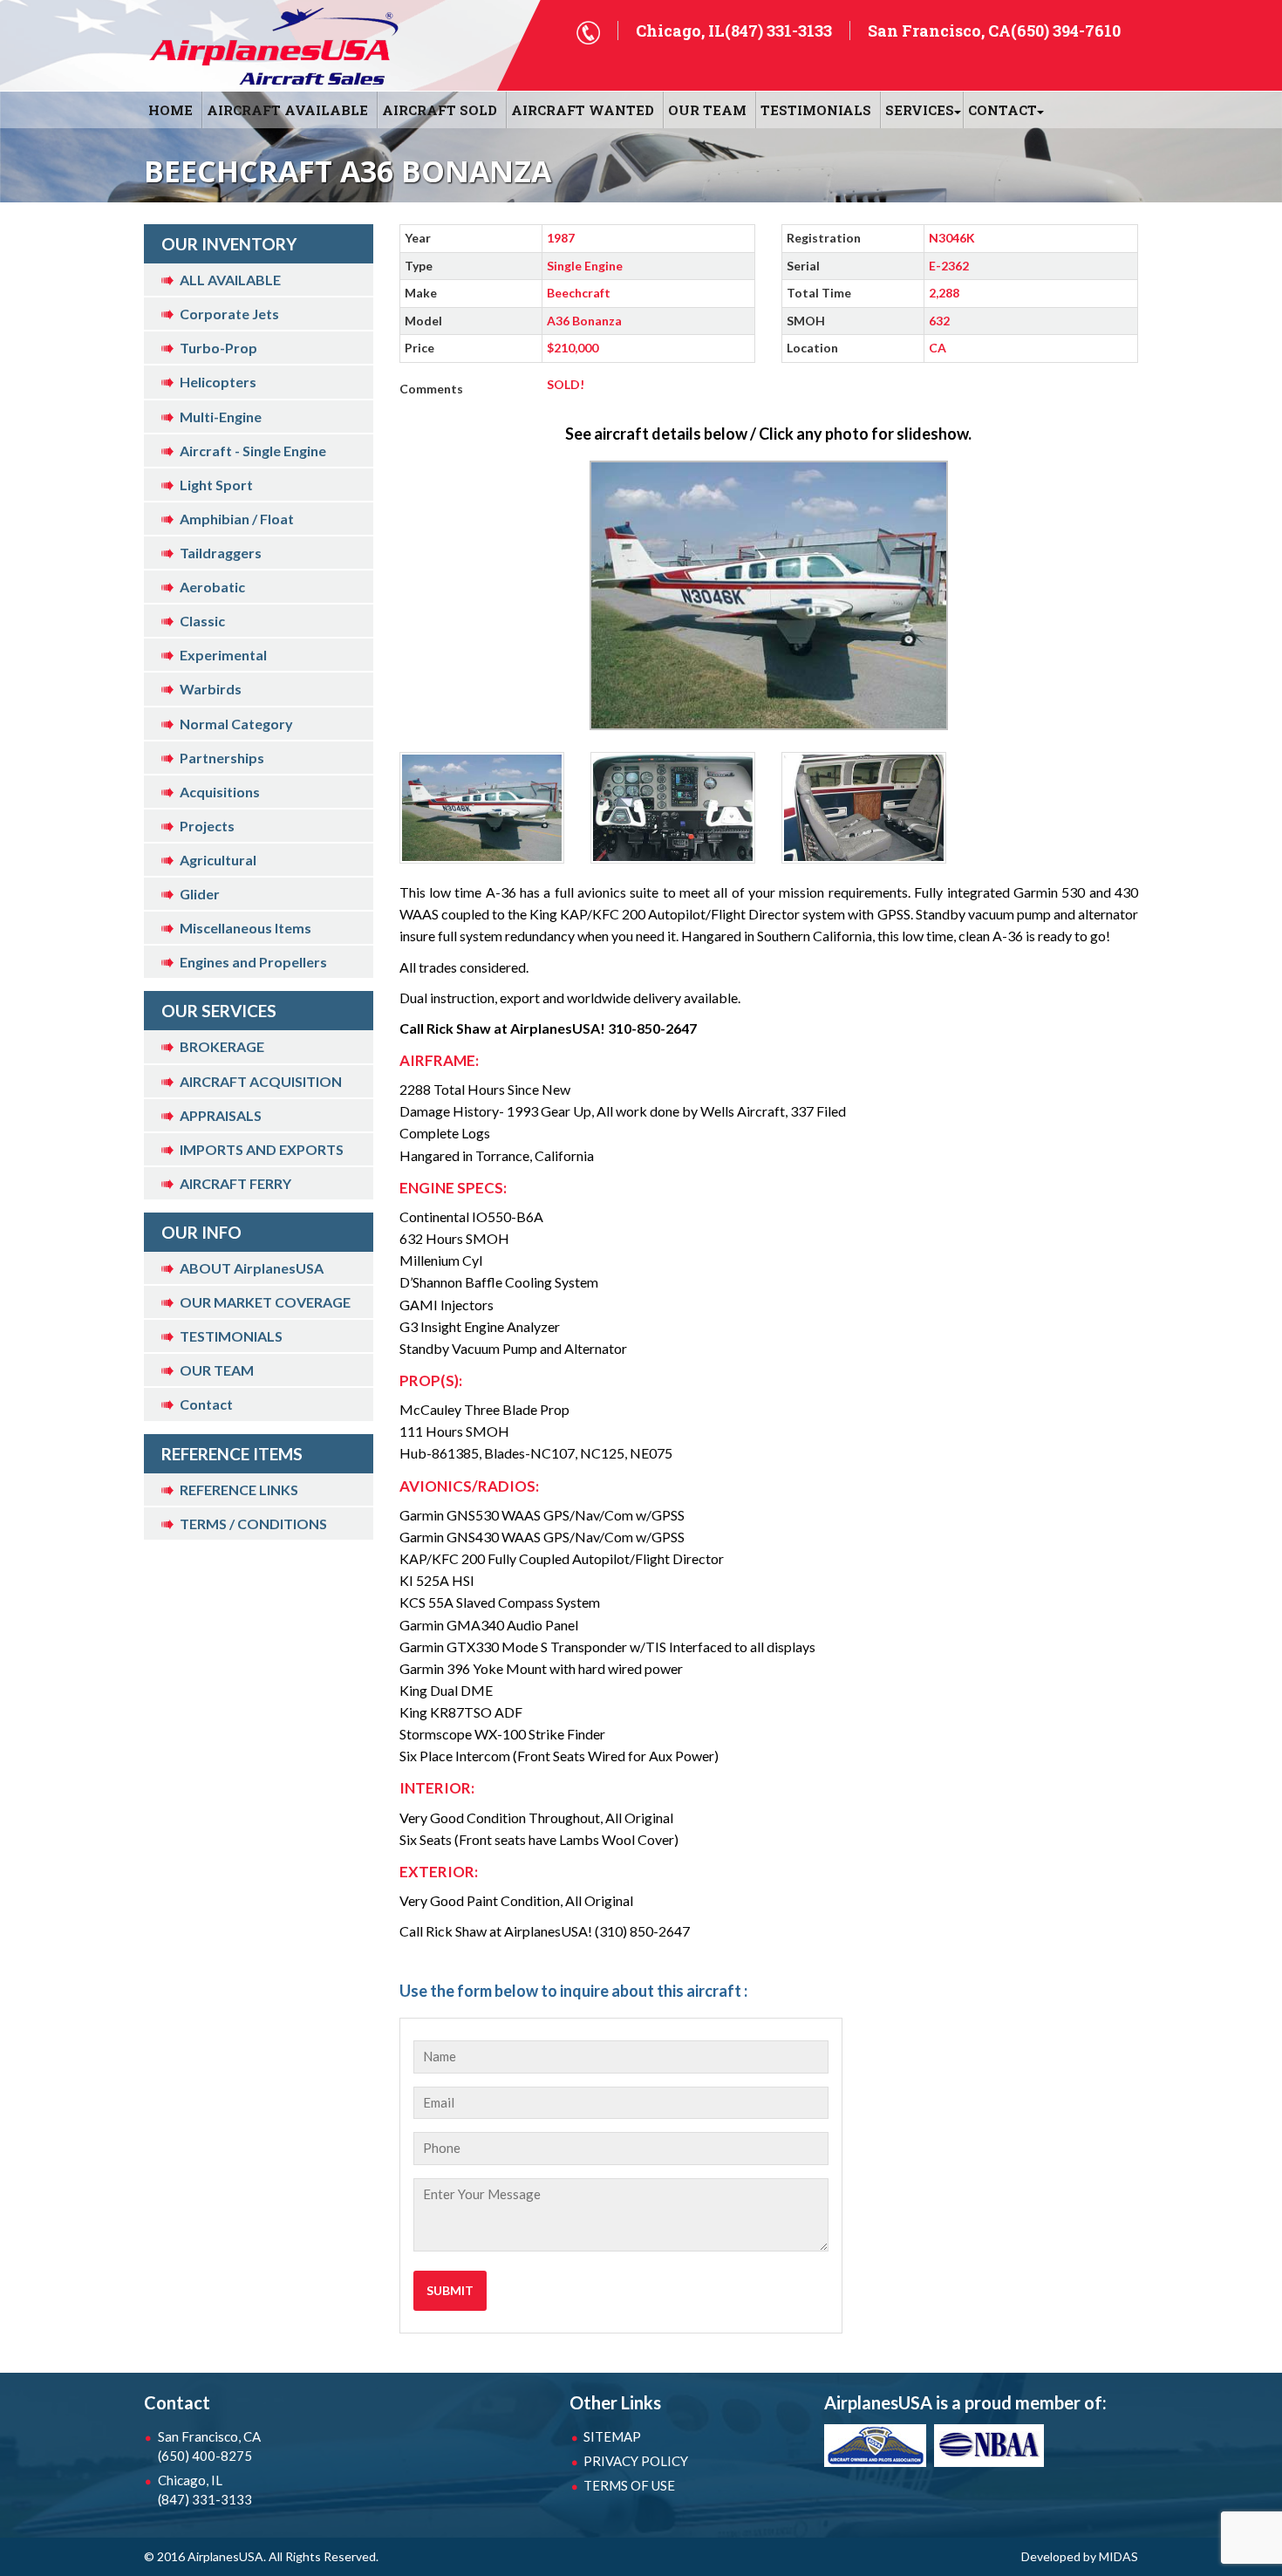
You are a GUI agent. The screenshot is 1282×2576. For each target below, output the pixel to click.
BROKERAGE (222, 1046)
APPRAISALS (221, 1115)
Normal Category (236, 724)
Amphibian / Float (237, 519)
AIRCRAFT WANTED (583, 110)
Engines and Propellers (253, 962)
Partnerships (222, 758)
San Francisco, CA (209, 2446)
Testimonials (816, 110)
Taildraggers (221, 553)
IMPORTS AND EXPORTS (262, 1149)
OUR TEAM (707, 110)
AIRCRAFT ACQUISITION (261, 1081)
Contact (206, 1404)
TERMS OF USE (629, 2485)
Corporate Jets (229, 314)
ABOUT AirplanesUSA (252, 1268)
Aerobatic (212, 587)
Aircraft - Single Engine (253, 451)
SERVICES (920, 110)
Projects (207, 826)
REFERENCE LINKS (239, 1490)
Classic (202, 621)
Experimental (223, 655)
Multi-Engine (221, 417)
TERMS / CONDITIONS (253, 1524)
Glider (200, 894)
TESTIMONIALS (231, 1336)
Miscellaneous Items (245, 928)
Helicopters (218, 382)
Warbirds (211, 689)
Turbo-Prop (218, 348)
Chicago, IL (205, 2490)
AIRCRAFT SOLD (440, 110)
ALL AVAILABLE (230, 280)
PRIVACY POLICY (636, 2461)
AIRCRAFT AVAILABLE (287, 110)
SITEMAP (612, 2436)
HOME (170, 110)
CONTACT (1002, 110)
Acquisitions (220, 792)
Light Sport (216, 485)
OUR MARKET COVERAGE (265, 1302)
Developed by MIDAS (1080, 2556)
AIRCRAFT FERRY (235, 1183)
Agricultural (218, 860)
